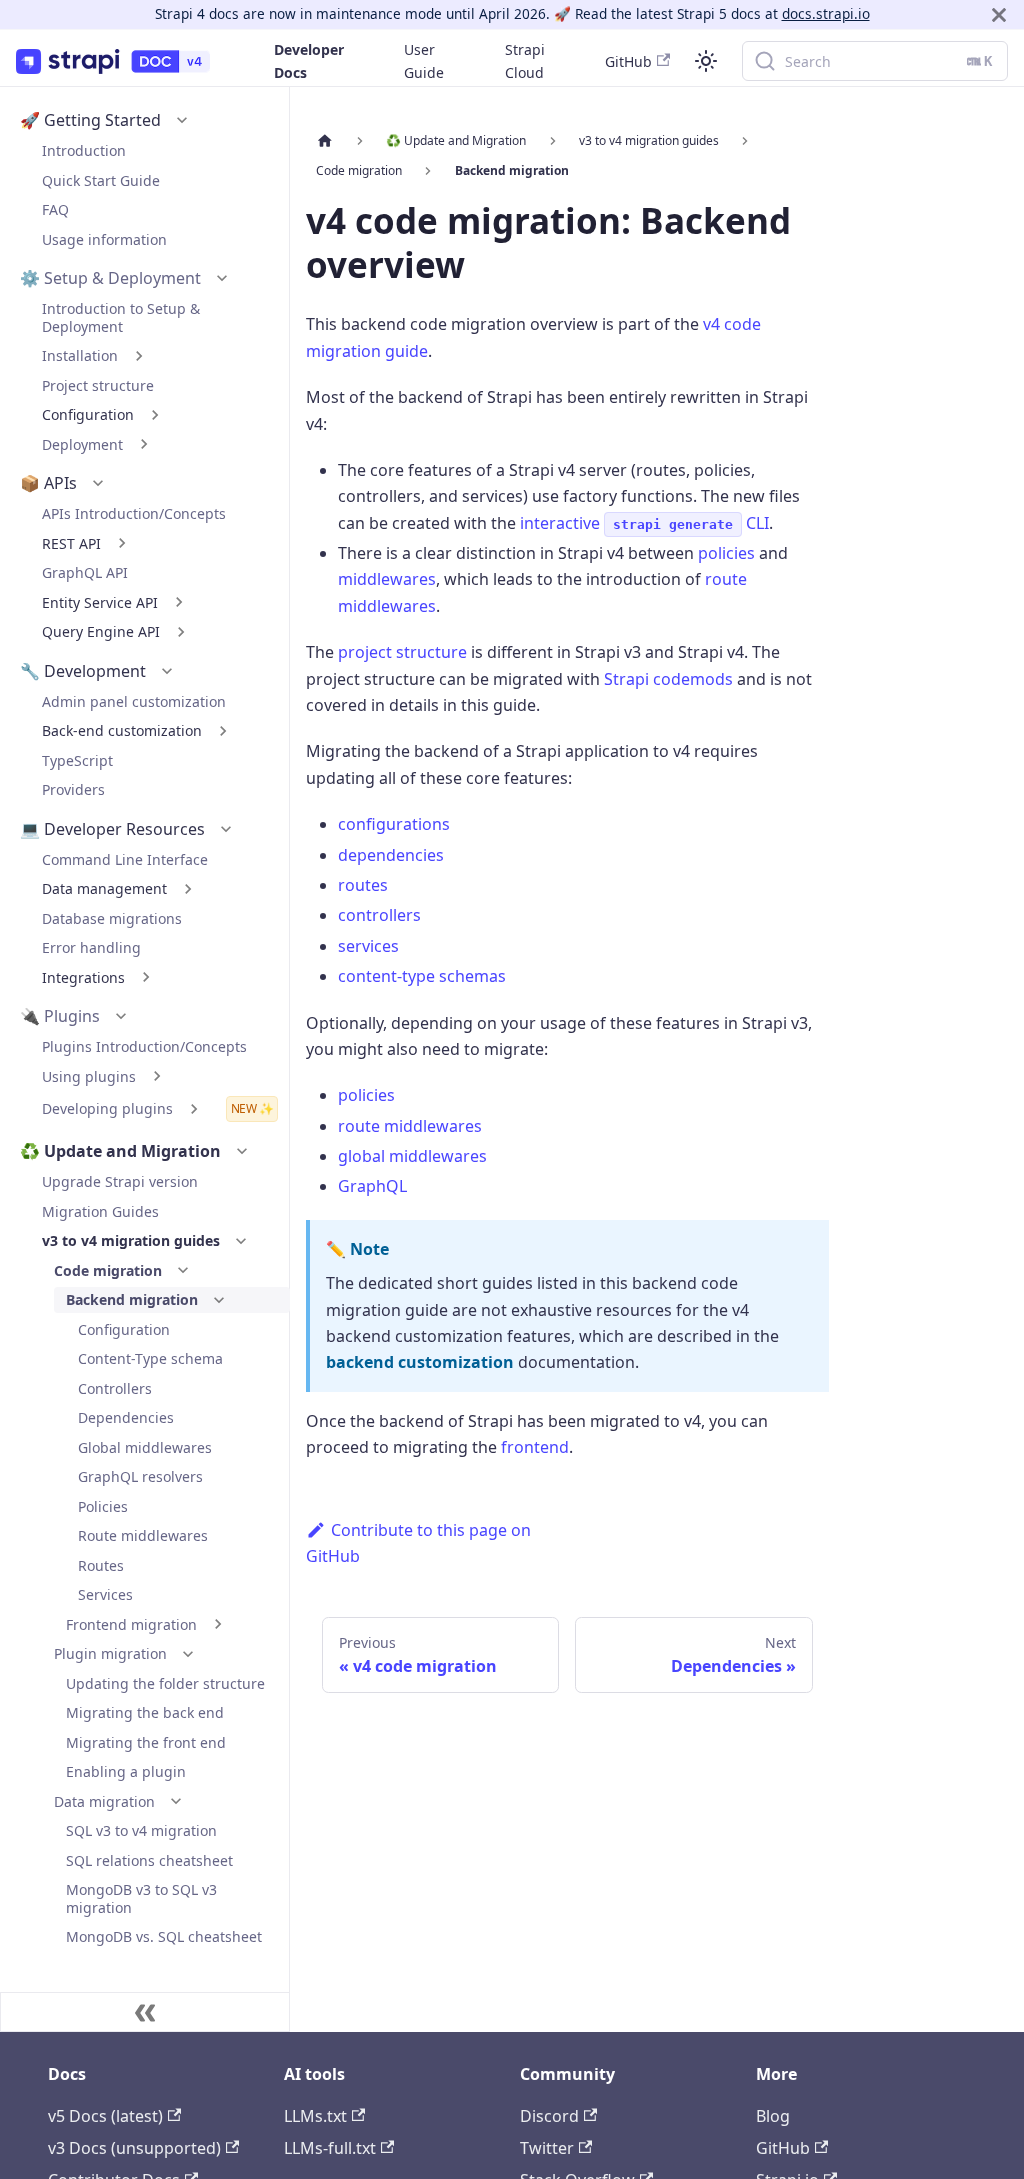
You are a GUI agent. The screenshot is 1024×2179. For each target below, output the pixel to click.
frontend (535, 1447)
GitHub (628, 61)
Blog (773, 2116)
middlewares (387, 579)
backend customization (420, 1362)
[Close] (999, 14)
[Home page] (325, 141)
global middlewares (412, 1156)
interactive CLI (644, 523)
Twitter (547, 2148)
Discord (549, 2116)
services (368, 946)
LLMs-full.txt (330, 2148)
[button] (182, 120)
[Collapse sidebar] (145, 2012)
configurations (394, 824)
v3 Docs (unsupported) (134, 2148)
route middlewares (410, 1126)
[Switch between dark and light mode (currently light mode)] (706, 61)
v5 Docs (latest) (105, 2116)
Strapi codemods (668, 679)
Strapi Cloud (525, 61)
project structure (402, 652)
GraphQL (372, 1186)
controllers (379, 915)
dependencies (391, 855)
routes (363, 885)
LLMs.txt (315, 2116)
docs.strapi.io (826, 13)
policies (726, 553)
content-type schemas (422, 976)
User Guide (424, 61)
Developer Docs (309, 61)
